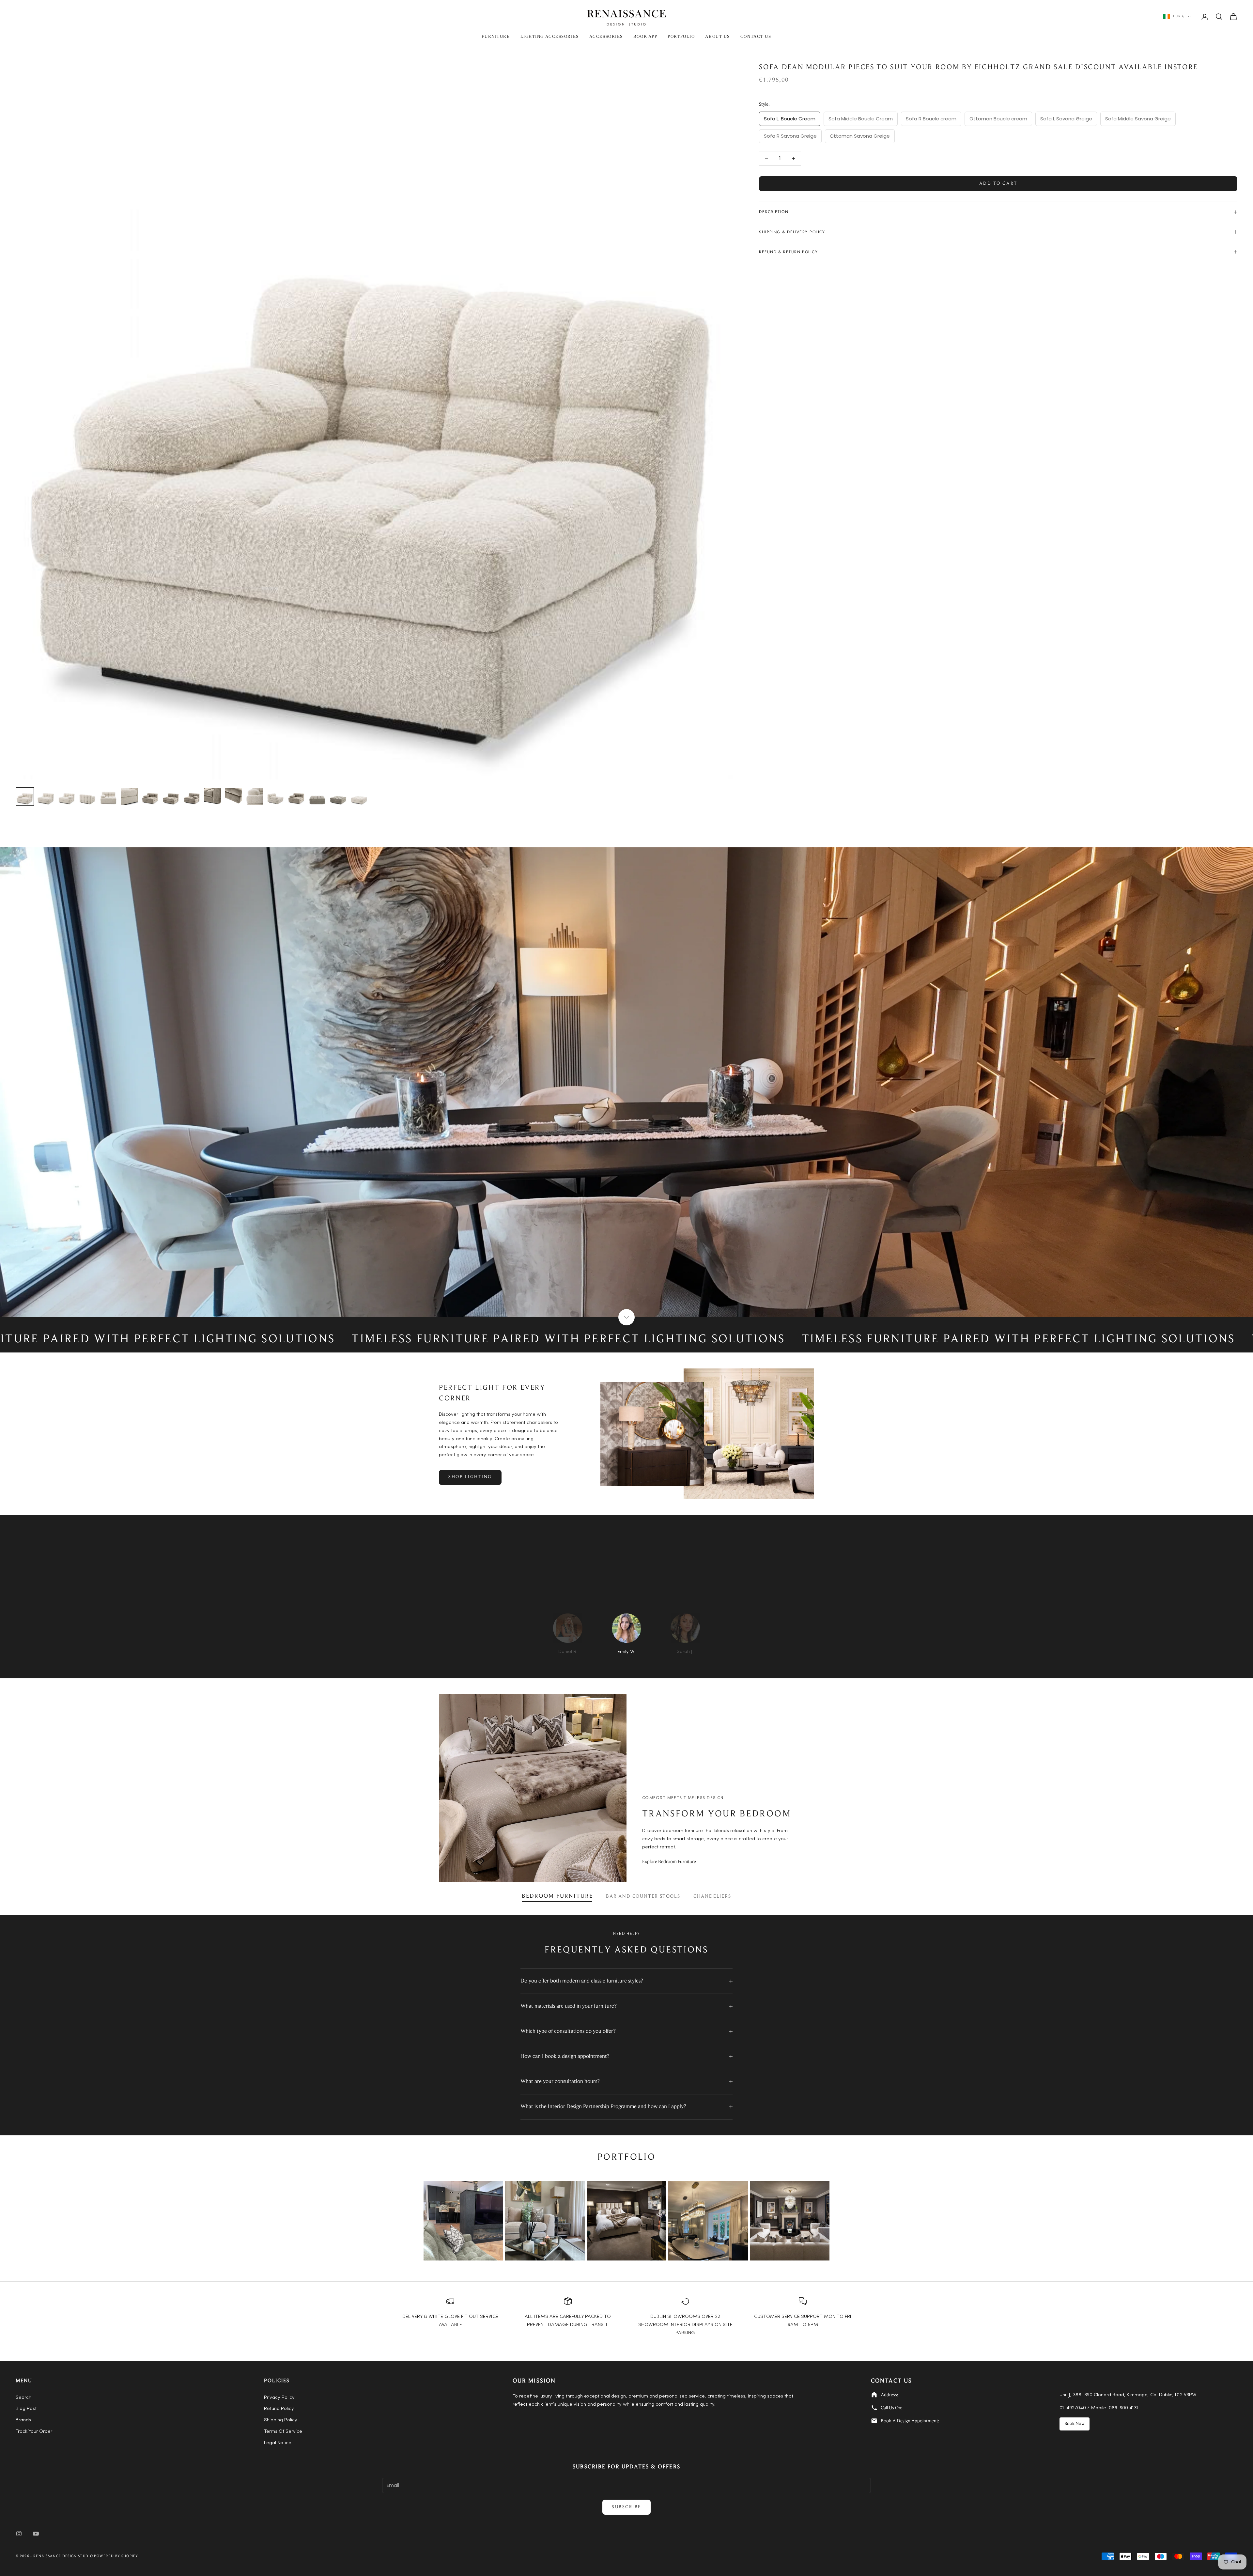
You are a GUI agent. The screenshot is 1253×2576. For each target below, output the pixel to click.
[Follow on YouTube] (36, 2534)
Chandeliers (712, 1897)
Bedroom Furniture (557, 1896)
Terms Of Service (283, 2432)
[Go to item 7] (150, 796)
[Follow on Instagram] (19, 2534)
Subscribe (626, 2507)
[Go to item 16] (338, 796)
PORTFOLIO (681, 36)
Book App (645, 36)
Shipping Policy (281, 2420)
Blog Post (26, 2409)
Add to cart (998, 184)
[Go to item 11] (234, 796)
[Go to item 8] (171, 796)
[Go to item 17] (359, 796)
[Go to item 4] (87, 796)
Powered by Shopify (116, 2556)
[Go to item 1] (25, 796)
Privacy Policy (279, 2398)
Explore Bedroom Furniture (669, 1862)
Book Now (1075, 2424)
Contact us (756, 36)
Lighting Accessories (550, 36)
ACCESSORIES (606, 36)
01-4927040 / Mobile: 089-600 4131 (1099, 2408)
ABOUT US (717, 36)
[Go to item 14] (296, 796)
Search (23, 2398)
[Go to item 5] (108, 796)
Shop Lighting (470, 1477)
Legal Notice (278, 2443)
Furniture (496, 36)
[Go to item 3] (67, 796)
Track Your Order (34, 2432)
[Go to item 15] (317, 796)
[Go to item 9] (192, 796)
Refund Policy (279, 2409)
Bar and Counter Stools (643, 1897)
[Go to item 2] (46, 796)
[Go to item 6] (129, 796)
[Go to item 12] (255, 796)
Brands (23, 2420)
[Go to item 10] (213, 796)
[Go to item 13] (275, 796)
